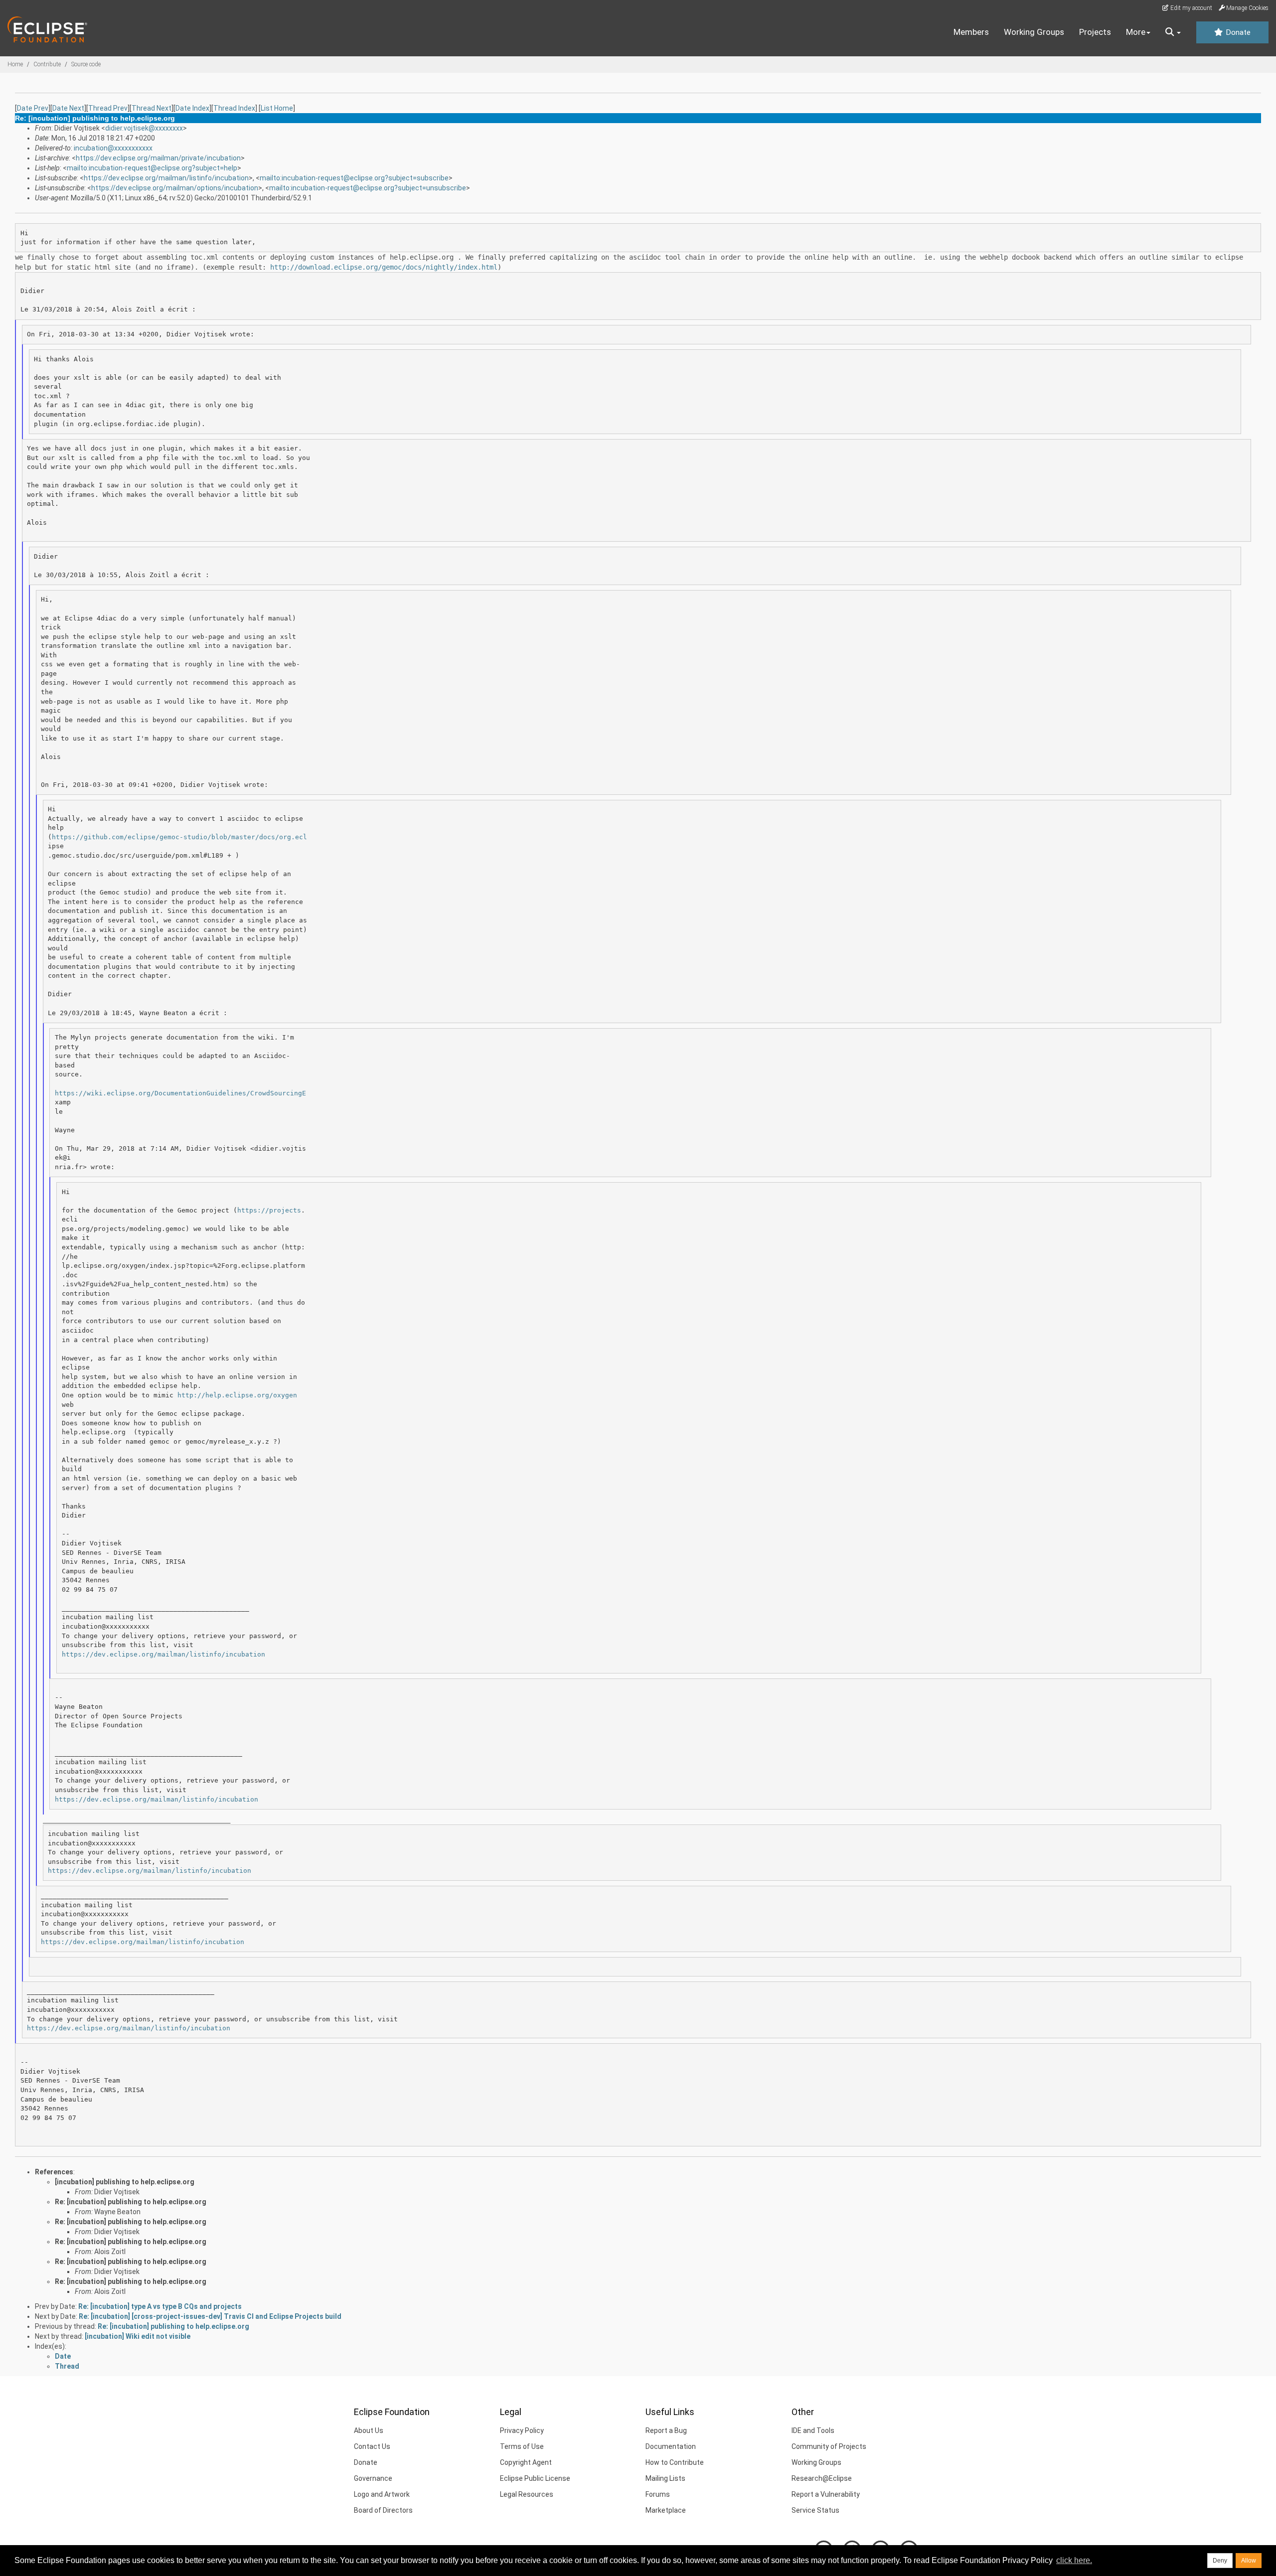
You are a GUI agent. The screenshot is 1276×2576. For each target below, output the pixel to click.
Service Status (815, 2510)
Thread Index (234, 108)
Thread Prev (108, 108)
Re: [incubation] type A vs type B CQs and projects (160, 2306)
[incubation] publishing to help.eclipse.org (125, 2182)
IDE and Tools (813, 2430)
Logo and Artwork (382, 2494)
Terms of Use (522, 2446)
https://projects (269, 1210)
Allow (1249, 2561)
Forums (658, 2494)
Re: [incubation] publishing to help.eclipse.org (131, 2202)
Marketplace (666, 2510)
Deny (1220, 2561)
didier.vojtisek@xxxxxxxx (144, 128)
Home (15, 64)
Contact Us (372, 2446)
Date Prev (33, 108)
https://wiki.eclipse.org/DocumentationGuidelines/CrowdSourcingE (180, 1093)
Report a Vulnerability (826, 2494)
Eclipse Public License (535, 2478)
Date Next (68, 108)
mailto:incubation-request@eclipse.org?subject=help (152, 168)
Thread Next (152, 108)
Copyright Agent (526, 2462)
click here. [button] (1074, 2560)
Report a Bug (666, 2430)
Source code (86, 64)
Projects (1095, 32)
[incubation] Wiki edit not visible (138, 2336)
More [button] (1136, 32)
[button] (1173, 32)
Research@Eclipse (822, 2478)
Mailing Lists (665, 2478)
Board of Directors (383, 2510)
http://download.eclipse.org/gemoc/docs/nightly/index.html (384, 267)
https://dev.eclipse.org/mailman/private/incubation (158, 158)
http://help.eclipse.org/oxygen (237, 1395)
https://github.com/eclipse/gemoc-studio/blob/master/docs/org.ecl (179, 837)
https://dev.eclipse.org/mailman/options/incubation (175, 188)
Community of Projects (829, 2446)
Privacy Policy (522, 2430)
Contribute (47, 64)
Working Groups (1034, 32)
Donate (1237, 32)
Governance (373, 2478)
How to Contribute (675, 2462)
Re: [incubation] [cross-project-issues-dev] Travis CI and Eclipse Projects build (210, 2316)
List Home (277, 108)
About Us (369, 2430)
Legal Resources (527, 2494)
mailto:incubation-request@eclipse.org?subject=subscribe (354, 178)
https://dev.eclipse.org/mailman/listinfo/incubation (166, 178)
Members (971, 32)
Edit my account (1191, 8)
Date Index (192, 108)
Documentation (671, 2446)
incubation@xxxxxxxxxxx (113, 148)
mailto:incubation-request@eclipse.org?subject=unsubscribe (368, 188)
